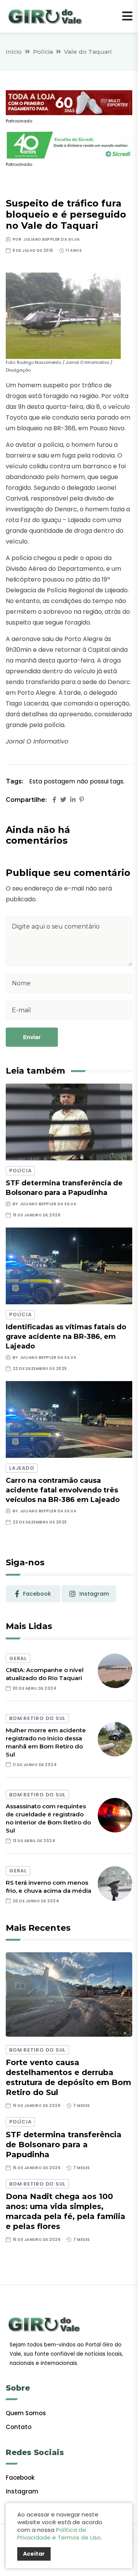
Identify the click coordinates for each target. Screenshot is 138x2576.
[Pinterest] (82, 800)
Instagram (22, 2491)
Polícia (43, 52)
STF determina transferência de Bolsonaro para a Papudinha (64, 2145)
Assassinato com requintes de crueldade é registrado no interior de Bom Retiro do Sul (48, 1818)
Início (14, 52)
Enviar (32, 1037)
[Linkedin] (73, 800)
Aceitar (34, 2554)
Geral (18, 1658)
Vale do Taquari (88, 52)
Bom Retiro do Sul (37, 1718)
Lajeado (22, 1468)
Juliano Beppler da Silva (52, 239)
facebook (37, 1594)
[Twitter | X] (63, 800)
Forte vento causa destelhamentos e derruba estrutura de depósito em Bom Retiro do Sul (68, 2077)
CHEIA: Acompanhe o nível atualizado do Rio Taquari (45, 1674)
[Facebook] (54, 800)
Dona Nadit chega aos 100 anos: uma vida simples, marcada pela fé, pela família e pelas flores (66, 2211)
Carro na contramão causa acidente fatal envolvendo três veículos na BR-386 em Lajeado (63, 1490)
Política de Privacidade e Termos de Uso (59, 2534)
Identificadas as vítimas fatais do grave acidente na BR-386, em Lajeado (66, 1337)
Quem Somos (26, 2413)
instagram (94, 1594)
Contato (19, 2427)
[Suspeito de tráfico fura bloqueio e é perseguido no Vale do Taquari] (63, 315)
